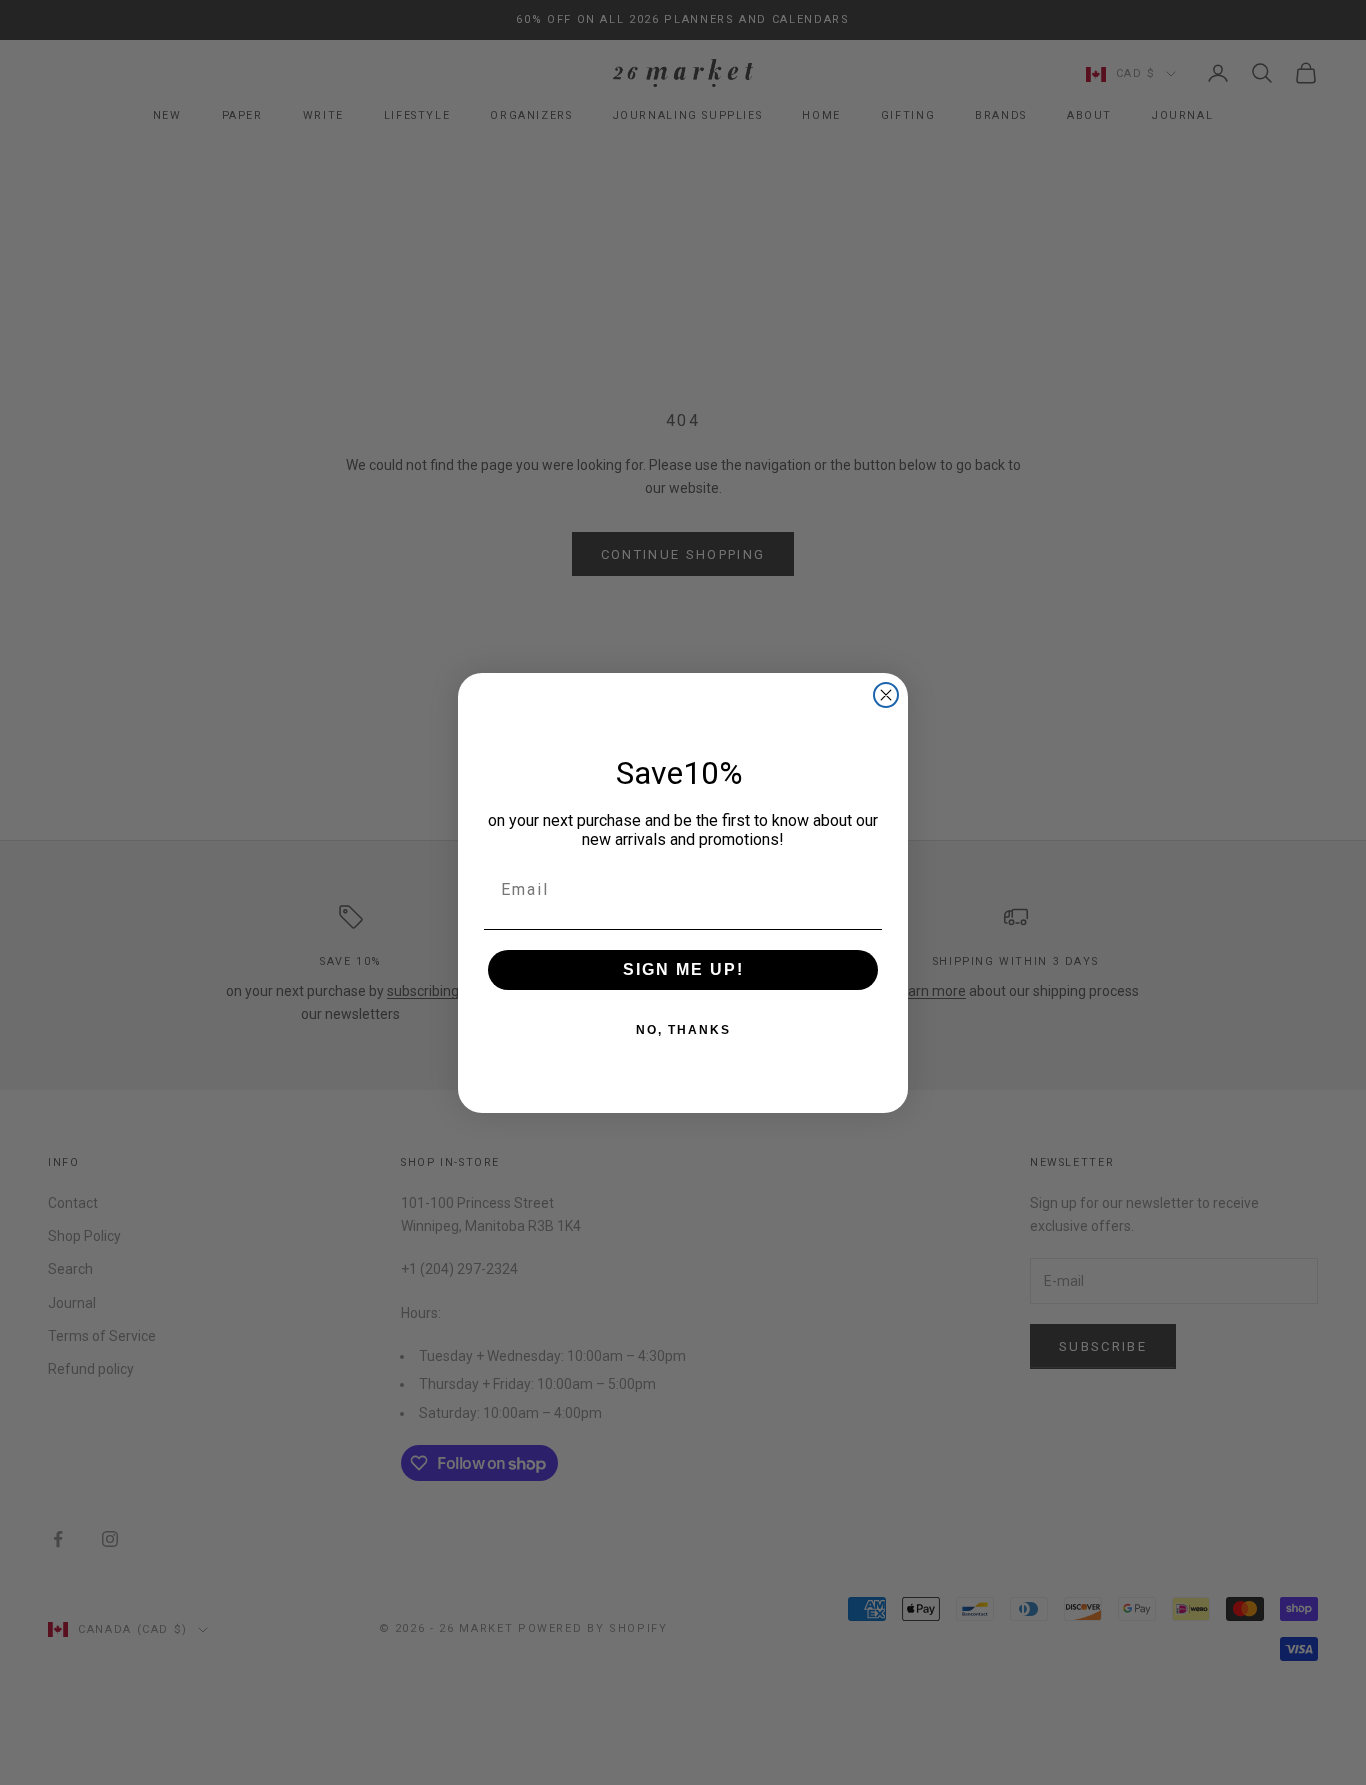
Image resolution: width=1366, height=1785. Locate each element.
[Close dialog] (886, 695)
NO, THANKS (683, 1030)
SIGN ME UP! (683, 969)
